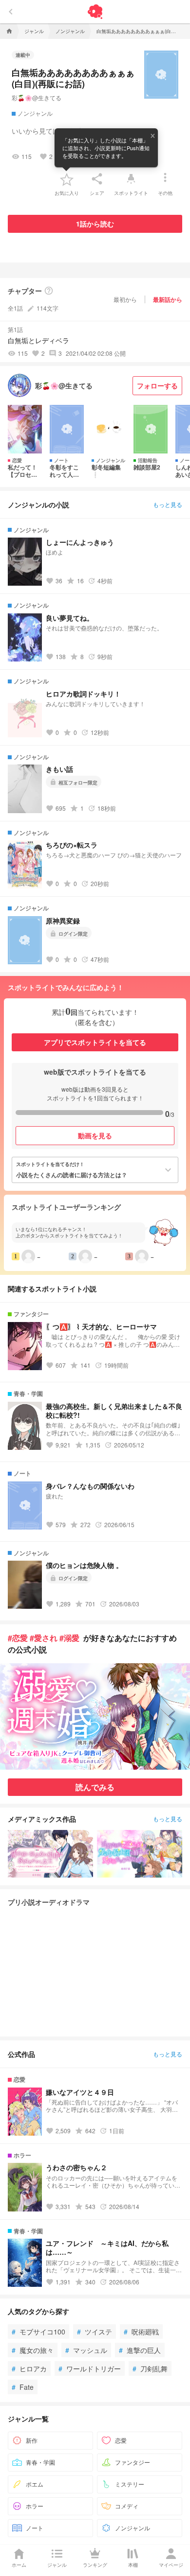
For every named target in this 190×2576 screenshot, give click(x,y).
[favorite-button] (67, 179)
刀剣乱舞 (150, 2368)
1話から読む (95, 224)
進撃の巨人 (140, 2350)
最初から (125, 299)
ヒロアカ (29, 2368)
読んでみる (95, 1787)
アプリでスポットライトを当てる (95, 1042)
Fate (23, 2387)
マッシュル (86, 2350)
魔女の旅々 (33, 2350)
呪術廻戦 (141, 2332)
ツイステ (95, 2332)
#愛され (44, 1638)
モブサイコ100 (38, 2332)
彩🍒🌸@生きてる (37, 97)
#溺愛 (69, 1638)
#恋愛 (18, 1638)
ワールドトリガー (90, 2368)
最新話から (168, 299)
